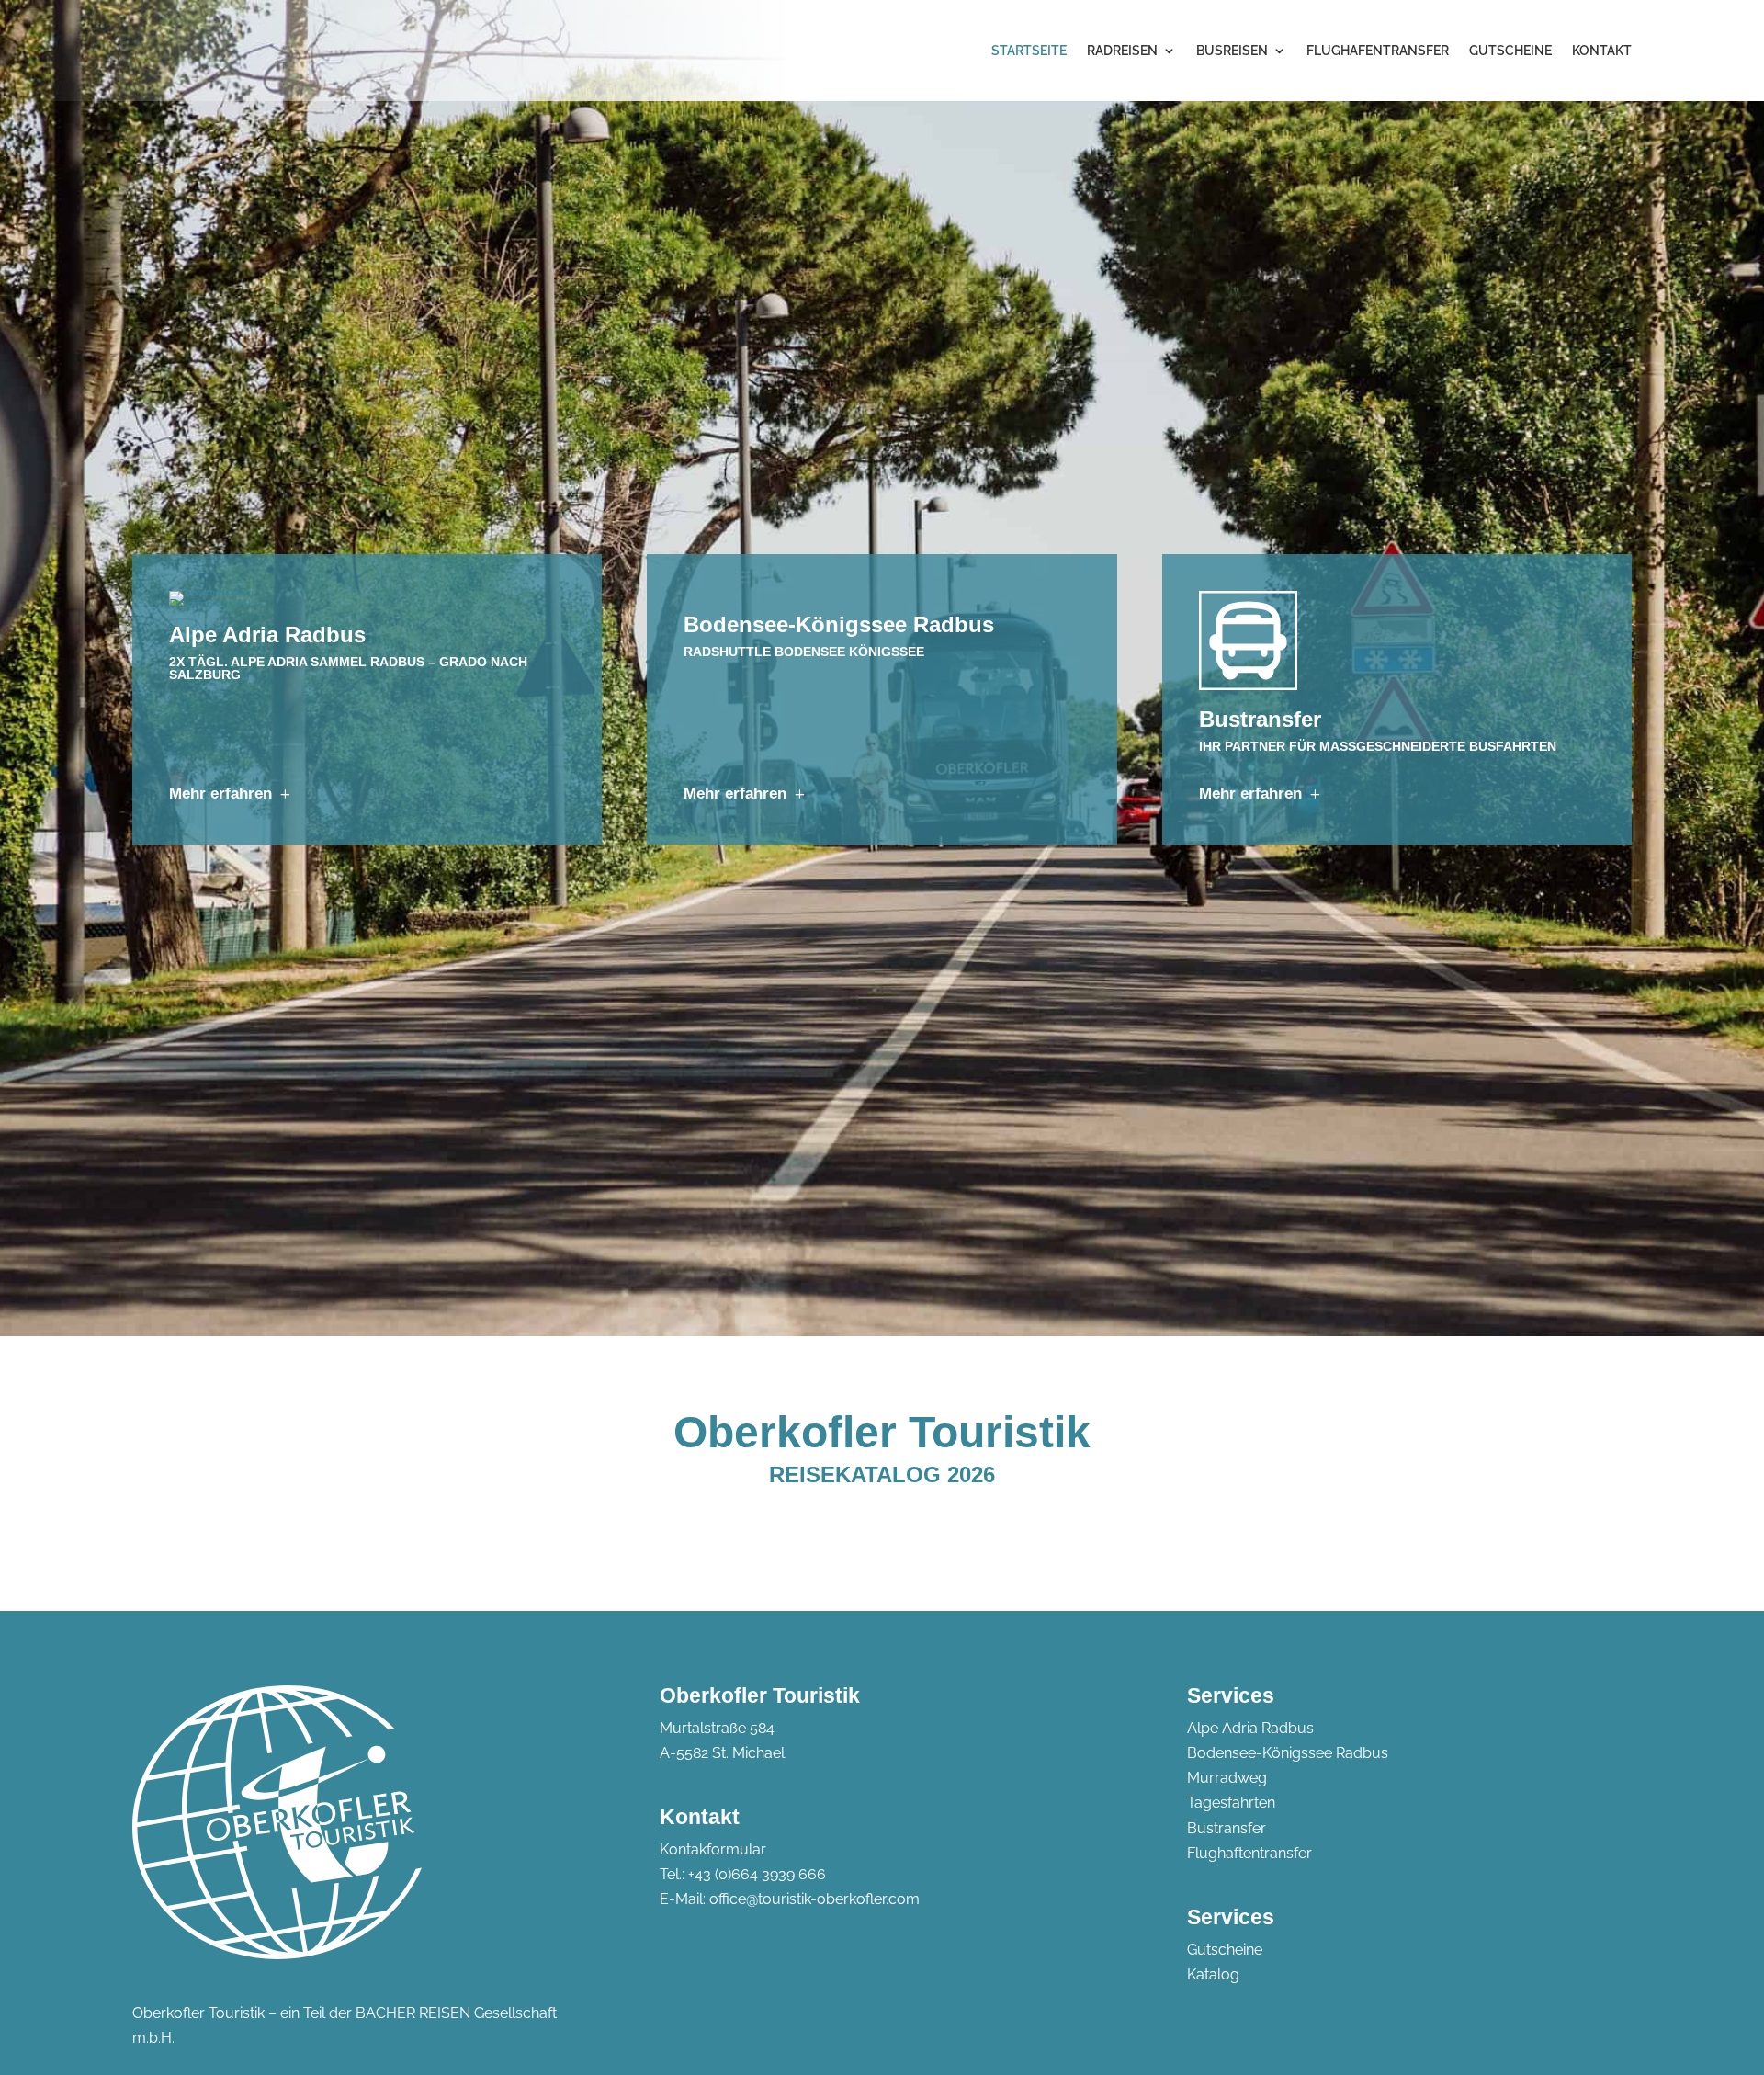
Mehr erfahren (220, 794)
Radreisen (1122, 51)
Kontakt (1602, 51)
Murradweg (1227, 1778)
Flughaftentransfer (1249, 1853)
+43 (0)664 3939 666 (757, 1874)
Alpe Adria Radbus (1250, 1728)
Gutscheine (1510, 51)
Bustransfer (1227, 1828)
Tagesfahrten (1231, 1803)
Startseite (1029, 51)
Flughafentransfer (1378, 51)
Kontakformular (713, 1849)
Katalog (1213, 1974)
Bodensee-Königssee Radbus (1288, 1753)
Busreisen (1232, 51)
